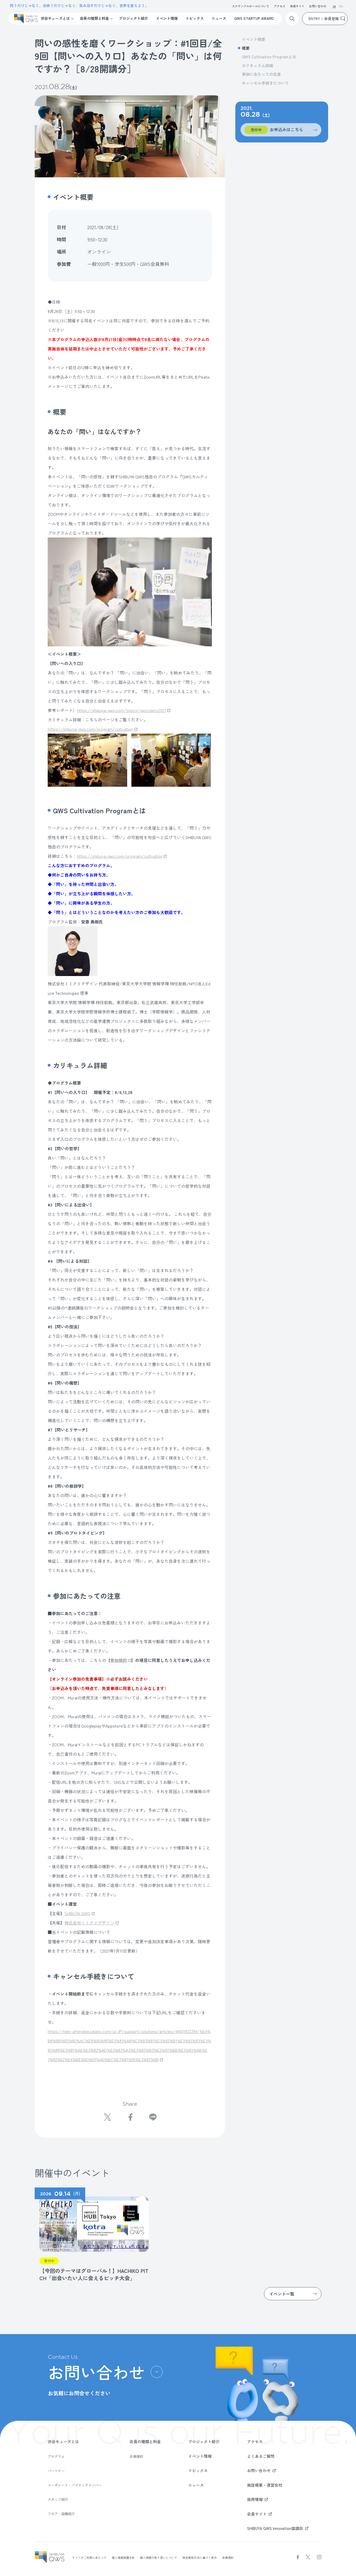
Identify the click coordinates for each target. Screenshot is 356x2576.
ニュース (219, 18)
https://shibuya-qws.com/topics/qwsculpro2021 (121, 710)
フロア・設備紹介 (61, 2514)
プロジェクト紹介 (133, 18)
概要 (246, 48)
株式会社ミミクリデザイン (89, 1923)
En (341, 7)
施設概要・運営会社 (265, 2485)
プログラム (56, 2456)
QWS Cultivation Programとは (269, 57)
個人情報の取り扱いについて (159, 2558)
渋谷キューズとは (55, 18)
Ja (334, 7)
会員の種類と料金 (94, 18)
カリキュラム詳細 (257, 65)
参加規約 (119, 1660)
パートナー (56, 2471)
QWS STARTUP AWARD (254, 18)
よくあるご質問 (261, 2456)
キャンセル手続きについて (265, 83)
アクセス (280, 6)
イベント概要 (254, 39)
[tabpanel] (92, 2235)
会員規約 (136, 2456)
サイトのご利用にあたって (89, 2558)
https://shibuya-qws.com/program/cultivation (90, 729)
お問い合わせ (318, 6)
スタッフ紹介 (58, 2499)
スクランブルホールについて (251, 6)
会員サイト (297, 6)
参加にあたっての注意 (261, 74)
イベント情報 (167, 18)
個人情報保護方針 (123, 2558)
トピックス (195, 18)
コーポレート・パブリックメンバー (75, 2485)
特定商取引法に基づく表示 (200, 2558)
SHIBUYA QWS (77, 1913)
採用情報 (255, 2499)
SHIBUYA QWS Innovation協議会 (275, 2528)
